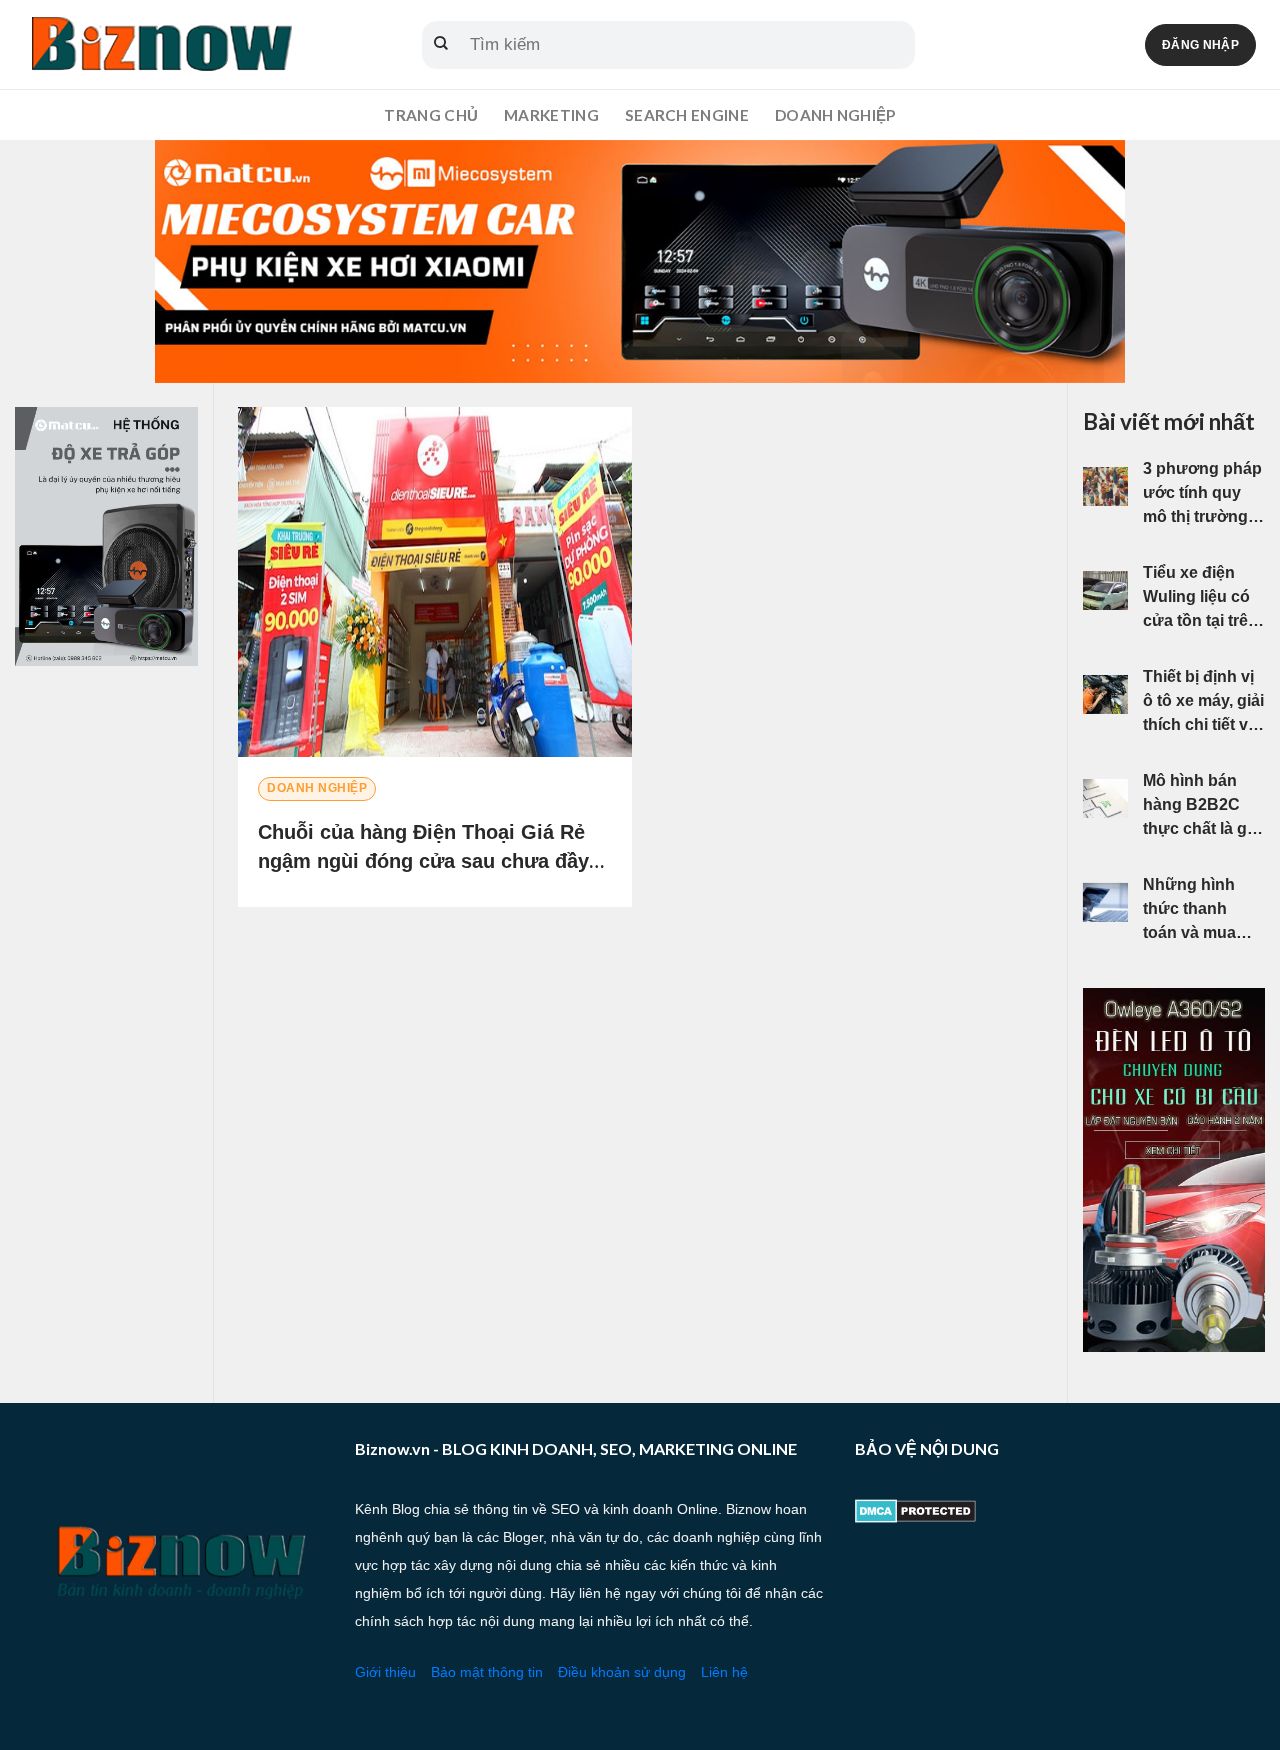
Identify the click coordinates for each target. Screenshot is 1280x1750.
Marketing (551, 115)
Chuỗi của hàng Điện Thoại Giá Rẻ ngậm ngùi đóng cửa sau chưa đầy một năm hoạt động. (423, 861)
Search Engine (687, 115)
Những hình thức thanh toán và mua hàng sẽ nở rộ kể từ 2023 (1196, 910)
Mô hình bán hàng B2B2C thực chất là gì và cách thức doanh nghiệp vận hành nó (1197, 806)
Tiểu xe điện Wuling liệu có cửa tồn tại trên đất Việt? (1200, 598)
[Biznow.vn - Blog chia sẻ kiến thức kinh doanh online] (160, 45)
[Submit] (441, 45)
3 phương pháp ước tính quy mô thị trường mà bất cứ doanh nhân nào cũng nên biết (1202, 494)
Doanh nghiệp (835, 115)
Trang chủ (431, 115)
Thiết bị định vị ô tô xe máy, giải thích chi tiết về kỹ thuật (1203, 702)
